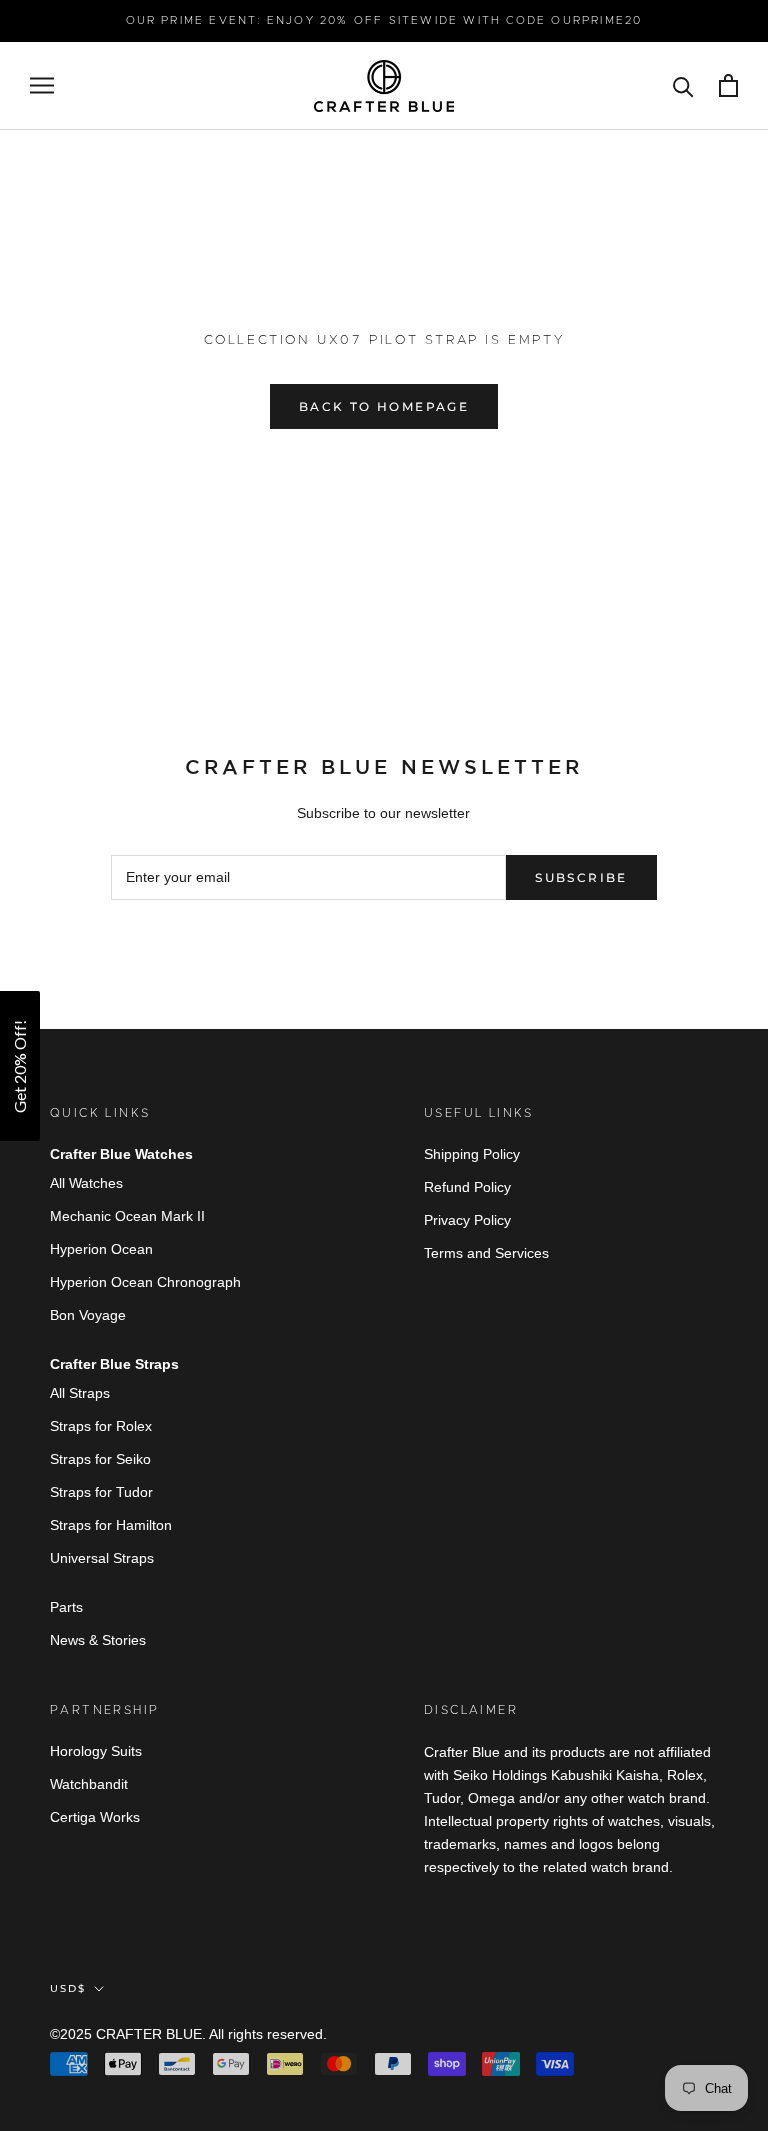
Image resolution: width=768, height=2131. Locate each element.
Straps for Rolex (101, 1426)
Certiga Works (95, 1817)
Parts (66, 1607)
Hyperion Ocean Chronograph (145, 1282)
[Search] (683, 85)
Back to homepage (384, 406)
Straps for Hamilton (111, 1525)
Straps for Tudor (101, 1492)
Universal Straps (102, 1558)
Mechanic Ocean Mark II (127, 1216)
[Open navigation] (42, 85)
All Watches (86, 1183)
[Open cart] (728, 85)
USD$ (68, 1988)
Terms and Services (486, 1253)
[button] (20, 1066)
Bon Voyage (88, 1315)
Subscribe (581, 877)
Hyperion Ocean (101, 1249)
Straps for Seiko (100, 1459)
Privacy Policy (467, 1220)
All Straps (80, 1393)
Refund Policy (467, 1187)
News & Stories (98, 1640)
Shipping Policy (472, 1154)
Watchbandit (89, 1784)
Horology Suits (96, 1751)
